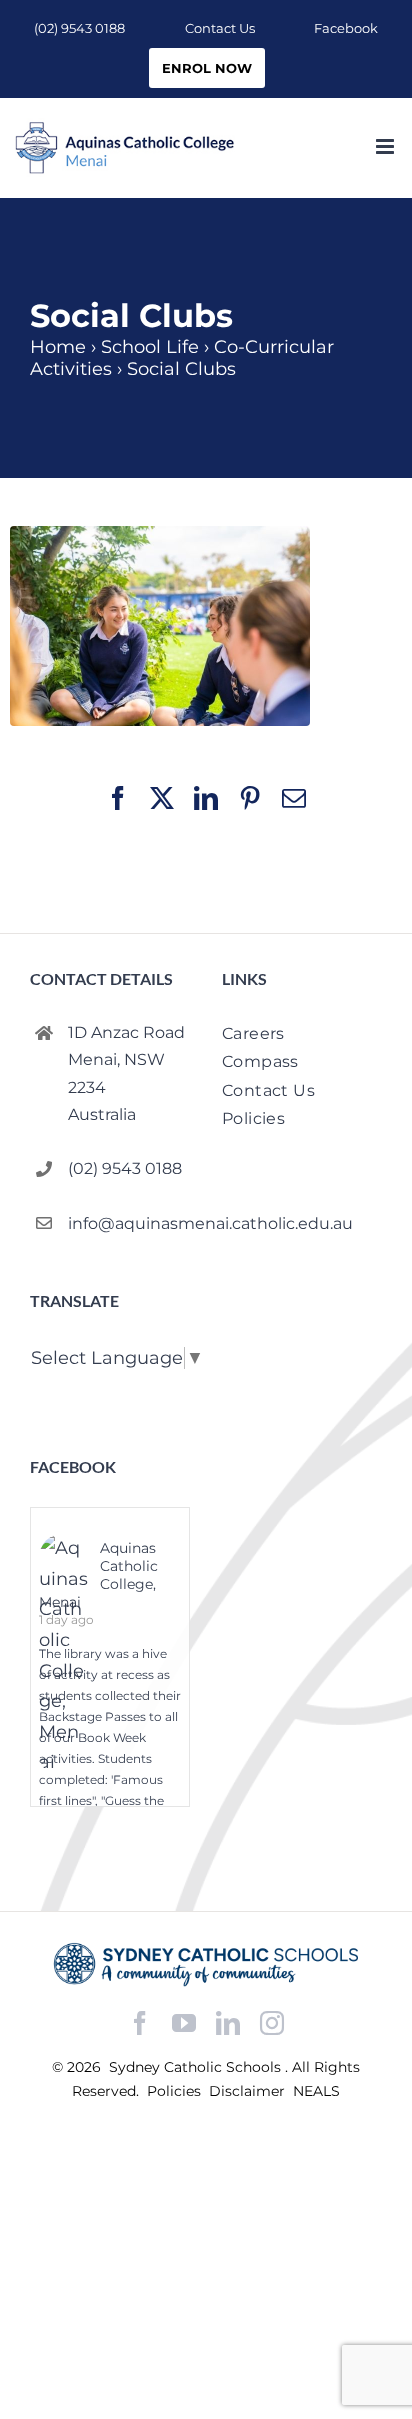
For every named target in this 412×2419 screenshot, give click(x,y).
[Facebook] (140, 2023)
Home (58, 347)
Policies (176, 2091)
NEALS (316, 2091)
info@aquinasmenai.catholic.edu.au (129, 1223)
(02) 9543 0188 (125, 1168)
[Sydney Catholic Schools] (206, 1964)
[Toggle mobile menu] (386, 146)
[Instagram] (272, 2023)
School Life (150, 347)
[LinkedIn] (228, 2023)
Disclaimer (249, 2091)
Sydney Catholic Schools (197, 2067)
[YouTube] (184, 2023)
